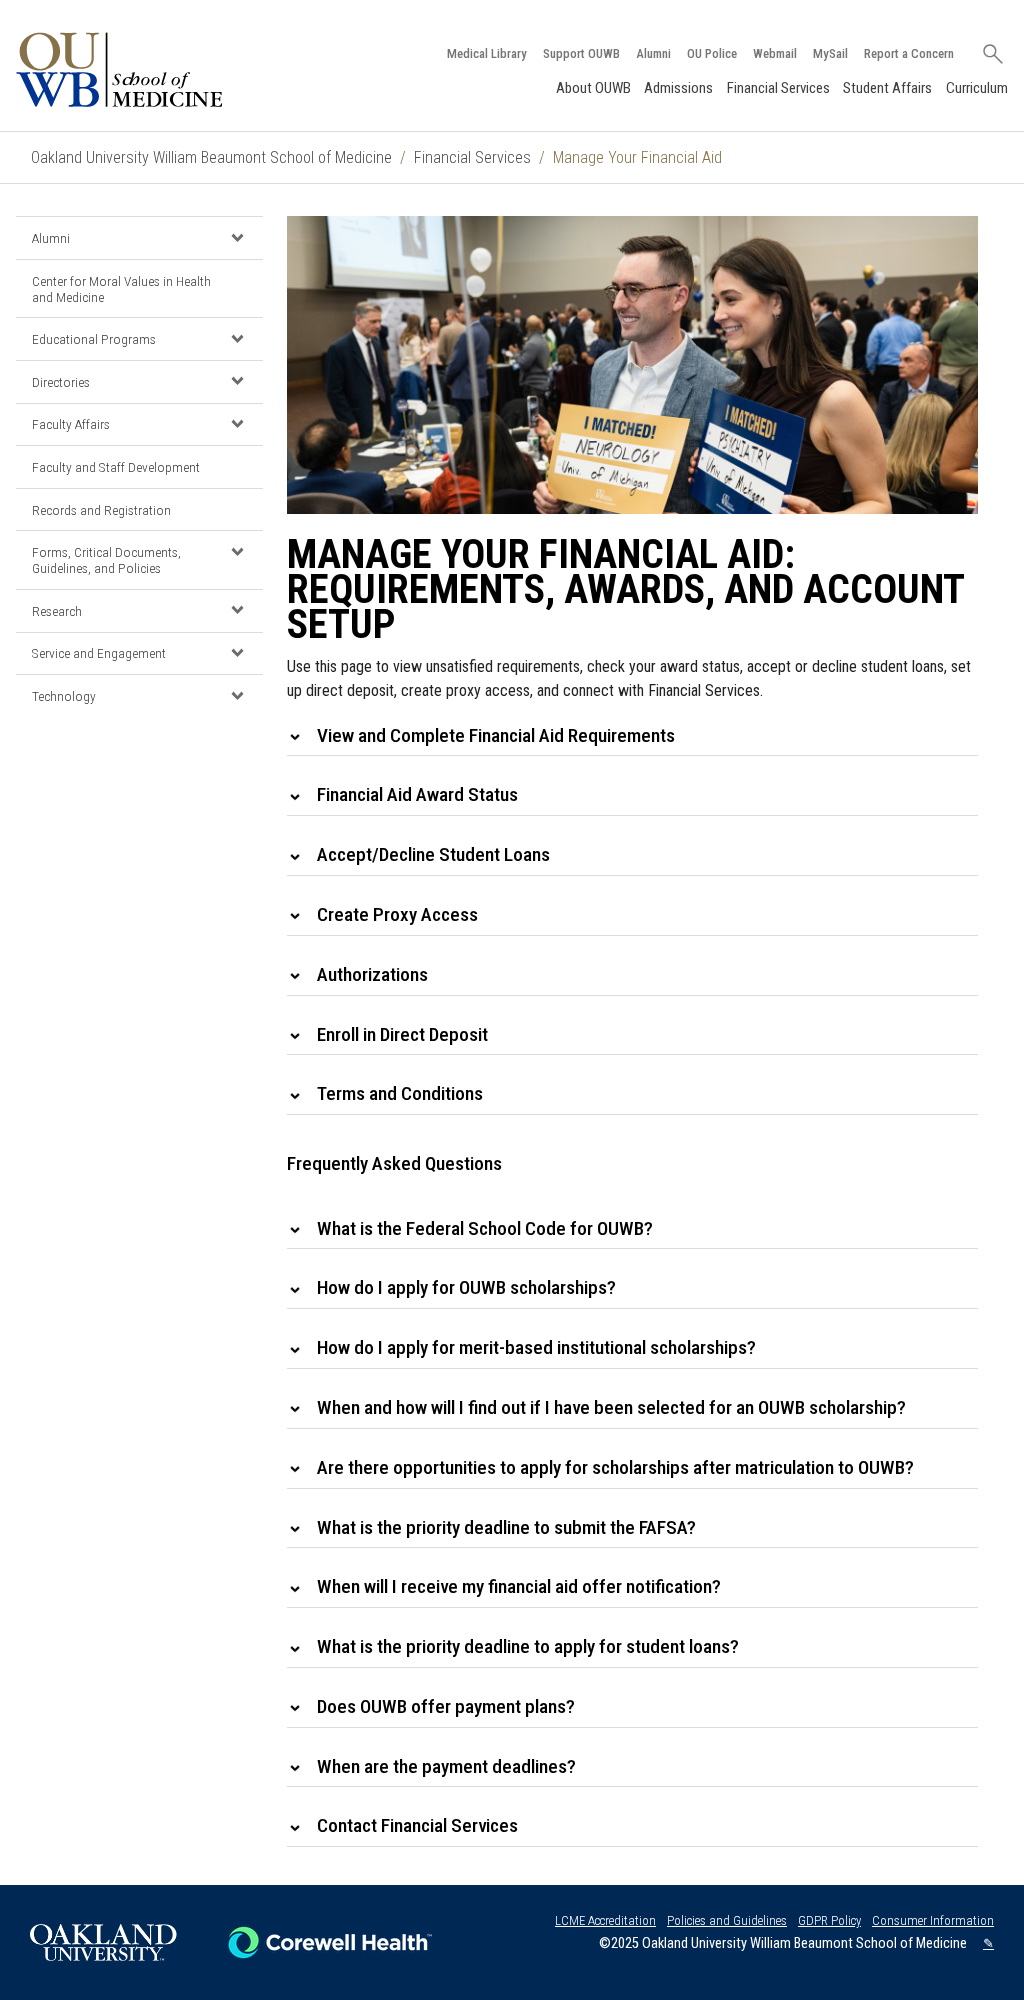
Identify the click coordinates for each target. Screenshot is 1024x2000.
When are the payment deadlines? (446, 1766)
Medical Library (487, 53)
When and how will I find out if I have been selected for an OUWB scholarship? (611, 1407)
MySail (830, 53)
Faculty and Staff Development (116, 467)
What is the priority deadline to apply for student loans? (528, 1646)
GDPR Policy (829, 1920)
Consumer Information (933, 1920)
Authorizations (372, 974)
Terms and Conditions (400, 1093)
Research (57, 611)
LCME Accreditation (605, 1920)
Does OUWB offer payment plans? (446, 1706)
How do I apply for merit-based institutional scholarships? (536, 1347)
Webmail (775, 53)
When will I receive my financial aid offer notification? (519, 1586)
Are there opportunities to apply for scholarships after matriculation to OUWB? (615, 1467)
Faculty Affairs (71, 424)
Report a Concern (909, 53)
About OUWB (593, 88)
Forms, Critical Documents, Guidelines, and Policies (106, 560)
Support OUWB (581, 53)
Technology (64, 696)
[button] (237, 237)
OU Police (712, 53)
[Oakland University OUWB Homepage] (161, 69)
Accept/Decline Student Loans (433, 854)
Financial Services (778, 88)
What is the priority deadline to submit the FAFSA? (506, 1527)
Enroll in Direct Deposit (402, 1034)
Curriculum (977, 88)
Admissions (678, 88)
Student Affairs (887, 88)
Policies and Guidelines (727, 1920)
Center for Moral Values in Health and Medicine (121, 289)
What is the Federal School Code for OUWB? (485, 1228)
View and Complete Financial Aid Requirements (496, 735)
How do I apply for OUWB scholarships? (466, 1287)
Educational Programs (94, 339)
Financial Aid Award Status (417, 794)
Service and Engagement (99, 653)
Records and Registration (101, 510)
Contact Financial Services (417, 1825)
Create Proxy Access (397, 914)
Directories (61, 382)
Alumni (653, 53)
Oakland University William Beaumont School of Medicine (211, 157)
